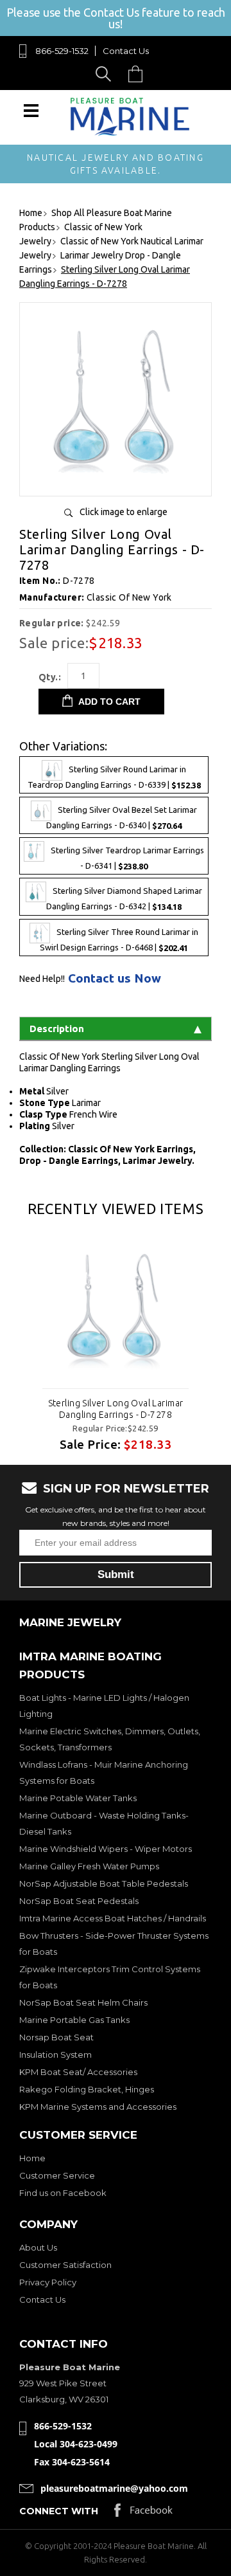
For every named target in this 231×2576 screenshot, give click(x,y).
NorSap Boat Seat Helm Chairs (83, 2002)
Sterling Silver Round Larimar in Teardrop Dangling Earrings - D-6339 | (114, 777)
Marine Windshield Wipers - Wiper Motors (106, 1849)
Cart (139, 74)
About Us (38, 2247)
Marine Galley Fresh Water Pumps (89, 1866)
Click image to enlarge (124, 512)
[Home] (130, 133)
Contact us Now (115, 978)
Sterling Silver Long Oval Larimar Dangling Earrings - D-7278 (116, 1409)
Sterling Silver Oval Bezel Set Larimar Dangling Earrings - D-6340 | (122, 818)
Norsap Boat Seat (56, 2037)
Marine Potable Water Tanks (78, 1798)
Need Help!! (42, 979)
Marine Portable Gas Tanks (74, 2020)
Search (106, 74)
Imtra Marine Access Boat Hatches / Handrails (113, 1918)
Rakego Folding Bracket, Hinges (87, 2089)
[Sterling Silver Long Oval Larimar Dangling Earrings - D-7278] (116, 481)
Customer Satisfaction (65, 2265)
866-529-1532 (62, 51)
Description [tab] (57, 1029)
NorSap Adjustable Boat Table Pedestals (104, 1883)
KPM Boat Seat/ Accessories (78, 2072)
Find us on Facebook (63, 2193)
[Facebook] (143, 2513)
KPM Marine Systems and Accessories (98, 2107)
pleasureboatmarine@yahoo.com (114, 2488)
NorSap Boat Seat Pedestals (79, 1901)
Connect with (59, 2511)
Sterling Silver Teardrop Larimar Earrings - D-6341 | (127, 859)
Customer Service (57, 2175)
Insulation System (56, 2054)
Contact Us (126, 51)
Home (32, 2158)
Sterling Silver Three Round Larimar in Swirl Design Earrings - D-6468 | (119, 940)
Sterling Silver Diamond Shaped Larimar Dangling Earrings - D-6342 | (124, 899)
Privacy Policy (48, 2282)
